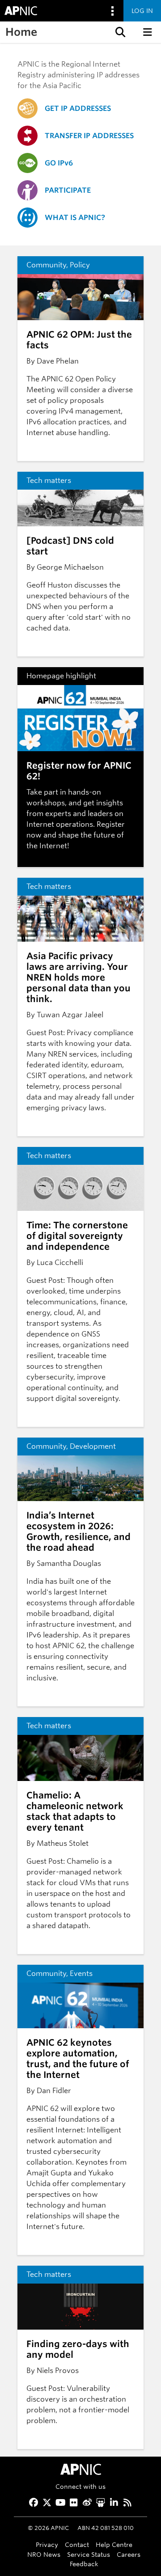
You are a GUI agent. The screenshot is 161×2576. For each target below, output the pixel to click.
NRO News (44, 2554)
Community (46, 265)
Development (93, 1446)
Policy (80, 265)
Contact (77, 2544)
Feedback (84, 2564)
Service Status (89, 2554)
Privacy (47, 2544)
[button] (119, 32)
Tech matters (49, 480)
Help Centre (114, 2544)
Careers (129, 2554)
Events (81, 1973)
